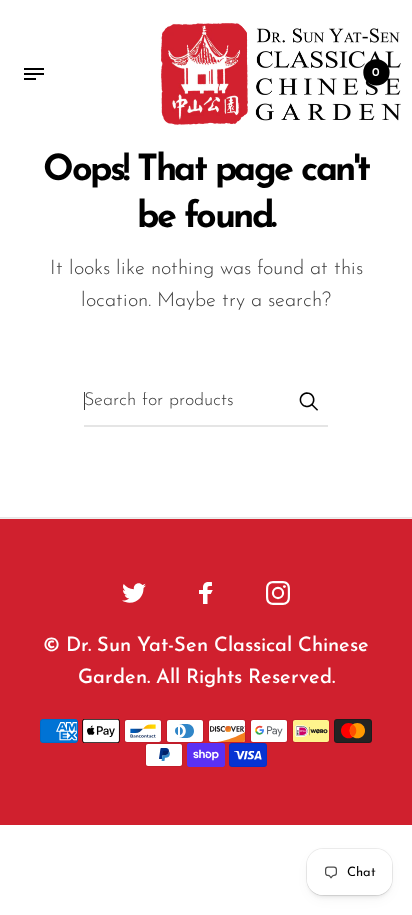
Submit (308, 401)
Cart (376, 73)
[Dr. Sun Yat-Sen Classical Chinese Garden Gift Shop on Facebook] (206, 593)
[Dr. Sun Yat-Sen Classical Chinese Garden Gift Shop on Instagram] (278, 593)
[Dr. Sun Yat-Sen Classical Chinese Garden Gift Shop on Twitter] (134, 593)
